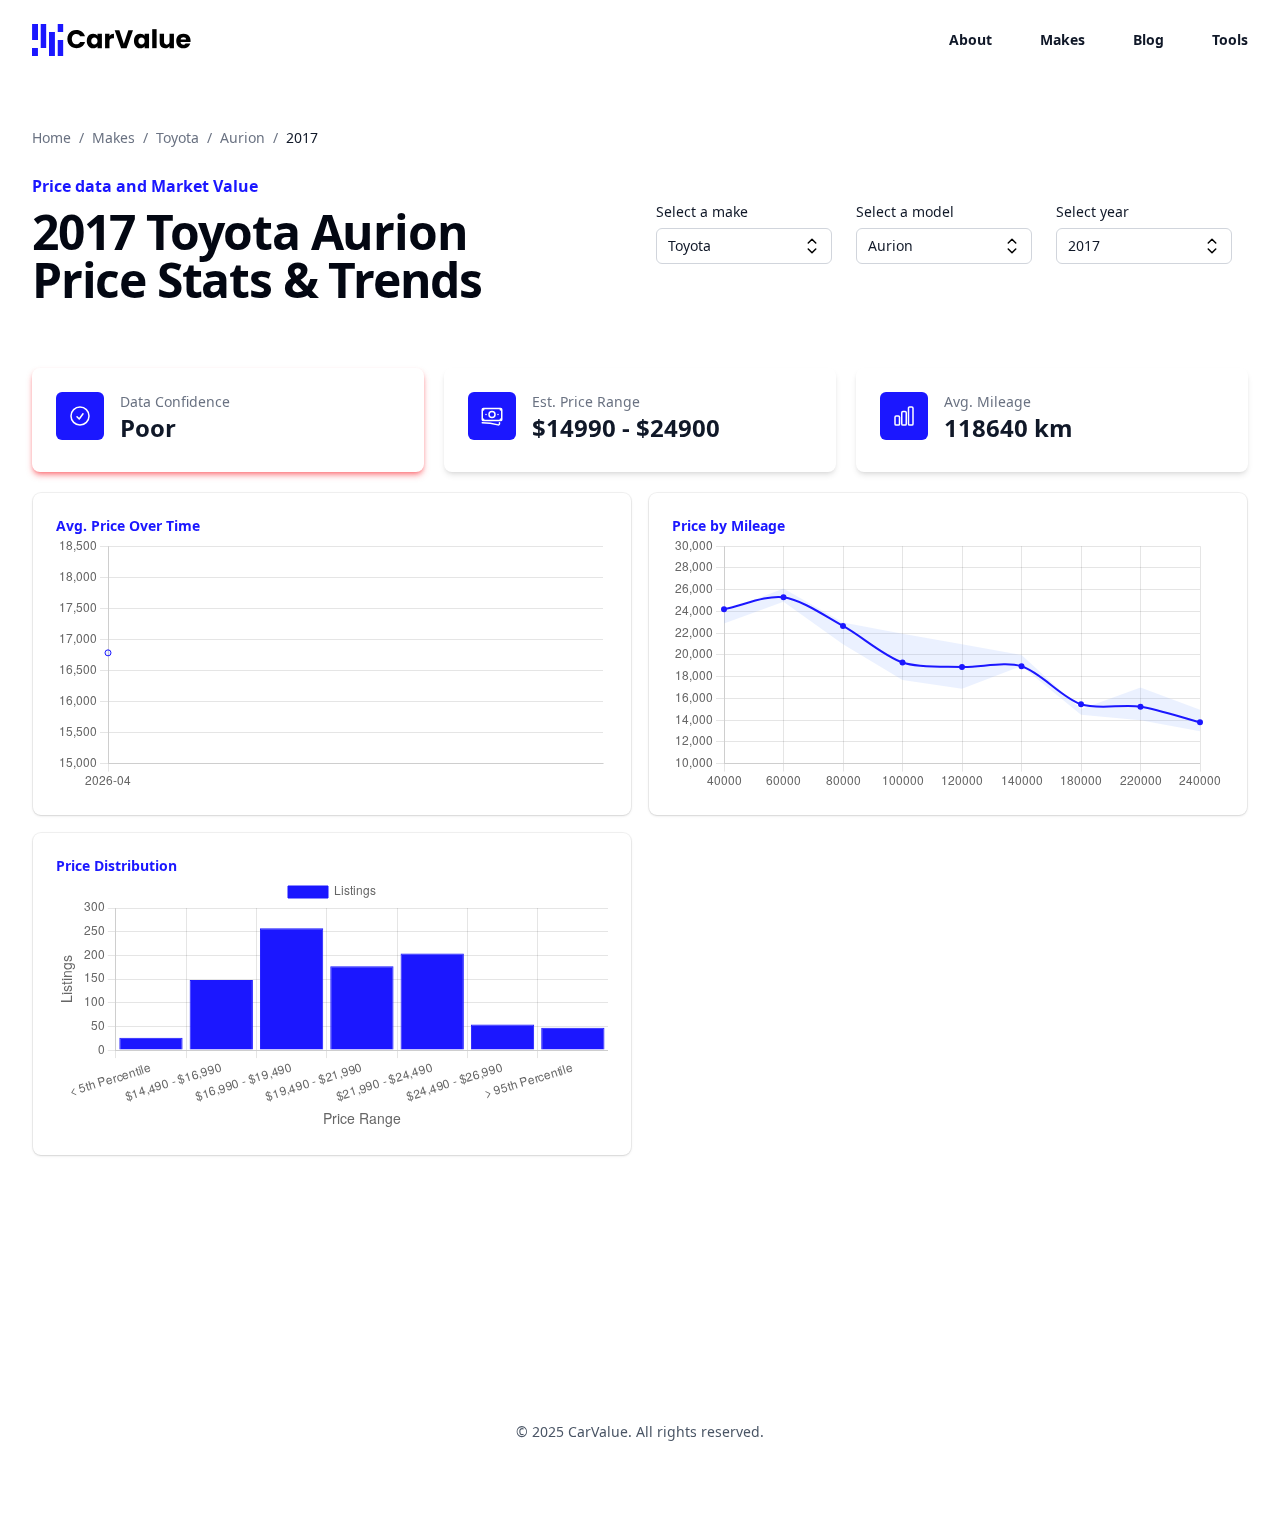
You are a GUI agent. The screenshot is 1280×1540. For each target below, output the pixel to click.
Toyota (177, 137)
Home (51, 137)
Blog (1148, 39)
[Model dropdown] (1012, 246)
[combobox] (744, 246)
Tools (1230, 39)
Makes (1062, 39)
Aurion (242, 137)
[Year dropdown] (1212, 246)
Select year (1092, 211)
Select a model (905, 211)
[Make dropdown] (812, 246)
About (970, 39)
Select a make (702, 211)
